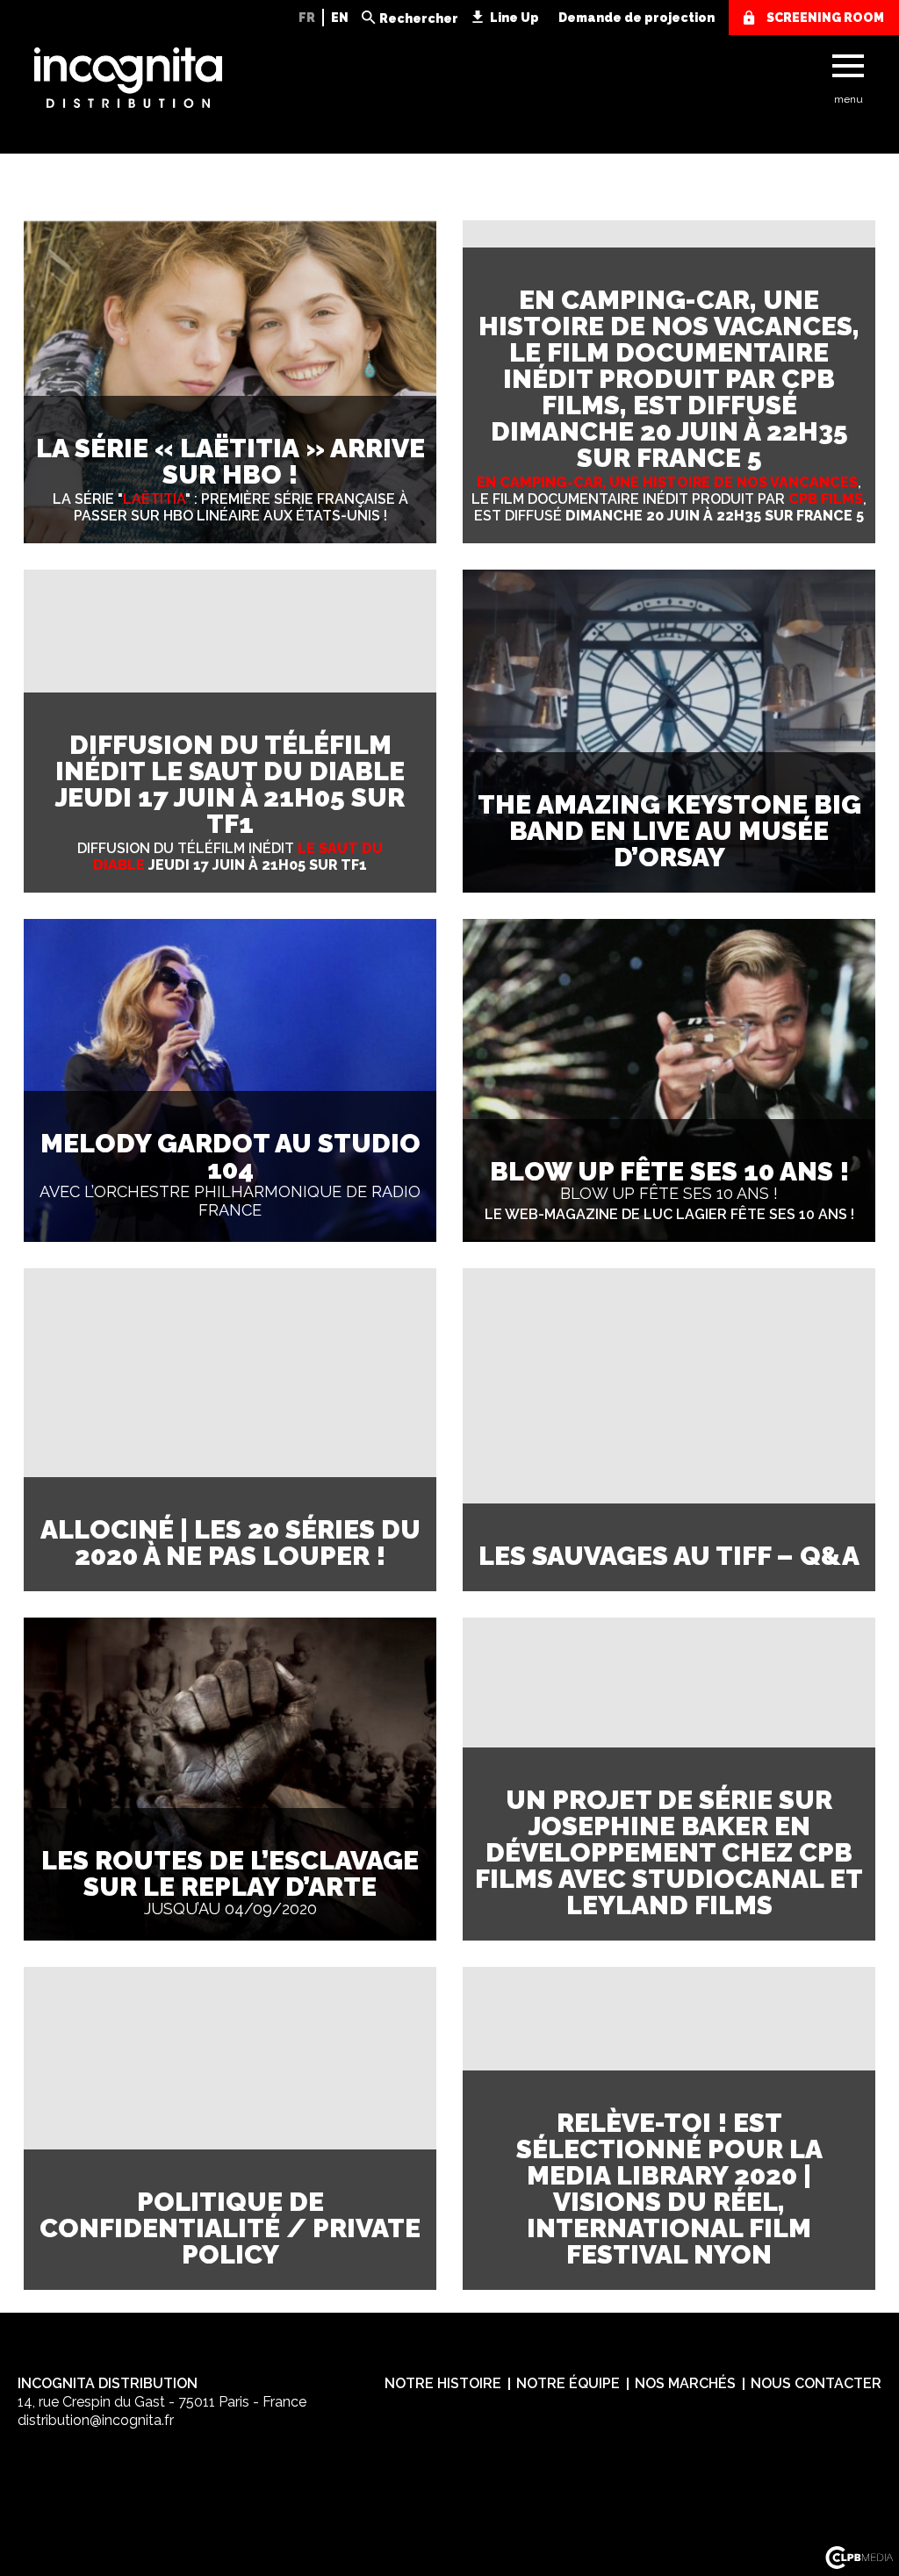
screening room (825, 18)
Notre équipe (568, 2383)
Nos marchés (685, 2383)
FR (307, 18)
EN (340, 18)
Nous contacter (816, 2383)
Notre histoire (443, 2383)
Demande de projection (636, 18)
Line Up (514, 18)
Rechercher (419, 18)
